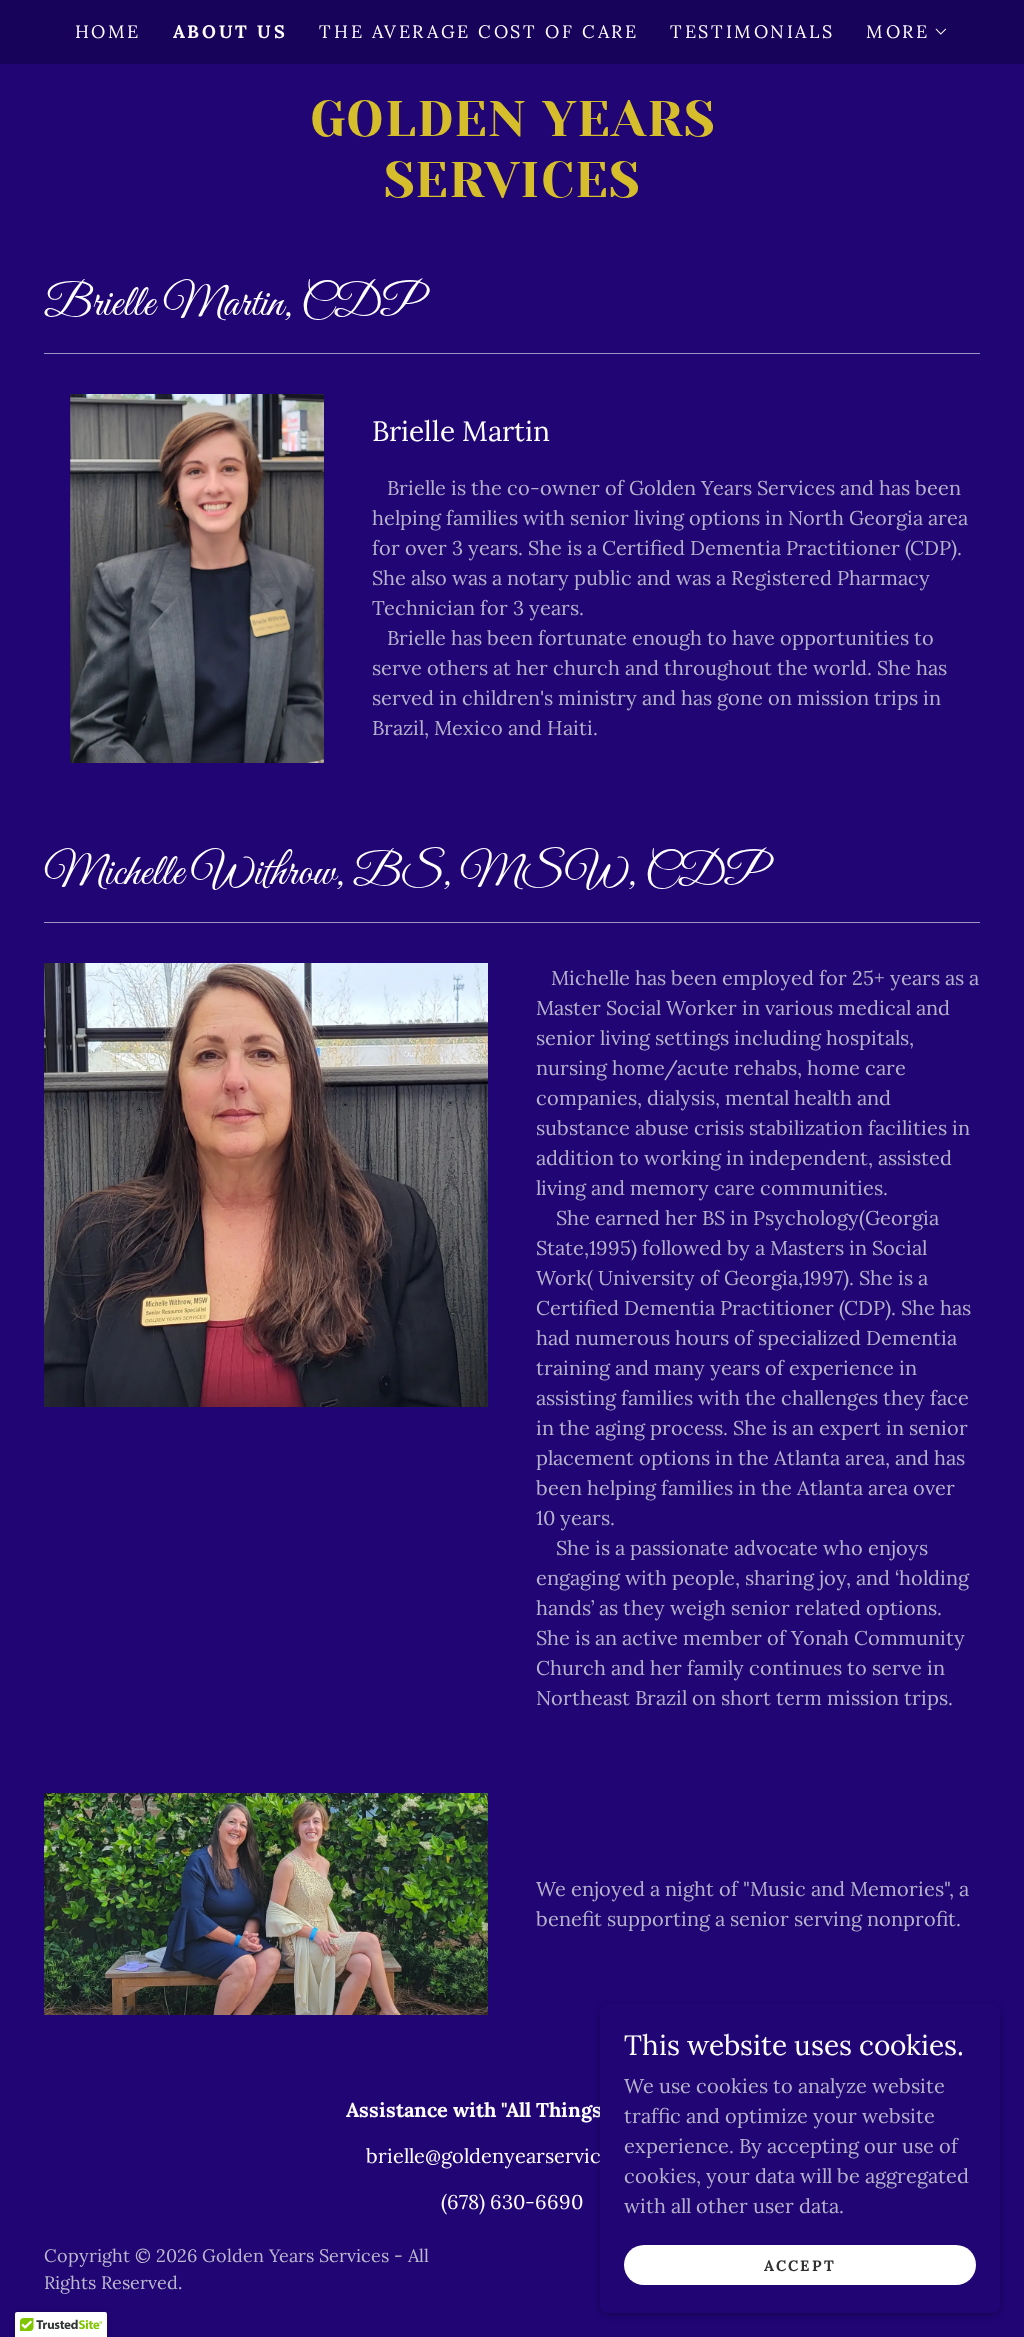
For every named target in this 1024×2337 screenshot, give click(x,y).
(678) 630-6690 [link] (512, 2201)
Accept (800, 2265)
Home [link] (108, 31)
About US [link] (230, 31)
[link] (512, 189)
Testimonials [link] (752, 31)
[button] (907, 32)
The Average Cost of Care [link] (478, 31)
